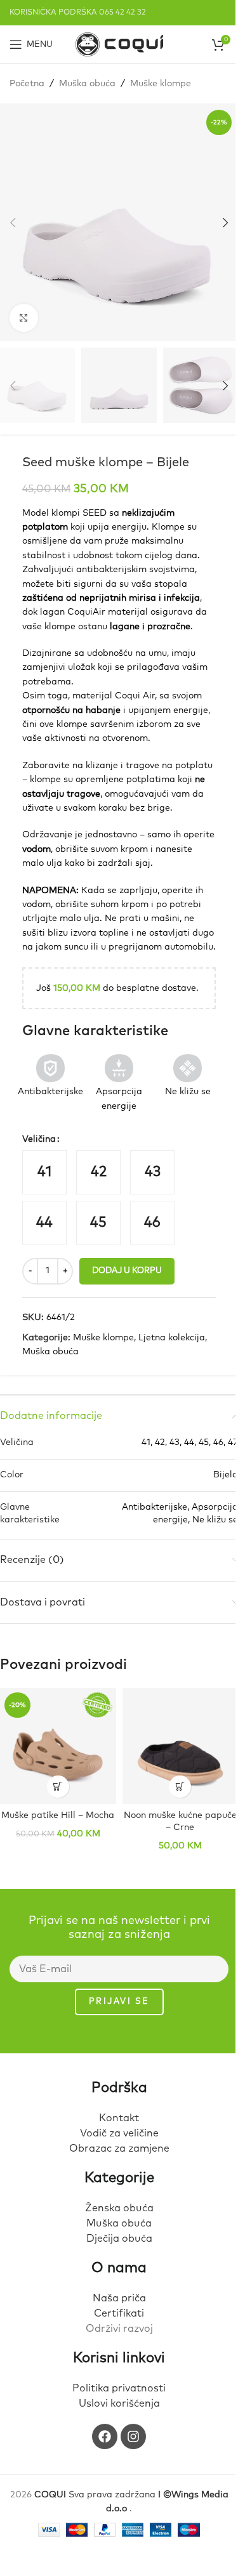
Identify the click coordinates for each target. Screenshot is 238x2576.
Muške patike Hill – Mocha (58, 1815)
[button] (13, 223)
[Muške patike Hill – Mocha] (58, 1746)
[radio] (44, 1172)
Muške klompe (161, 84)
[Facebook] (105, 2436)
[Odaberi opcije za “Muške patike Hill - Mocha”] (58, 1787)
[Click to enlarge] (24, 318)
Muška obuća (87, 84)
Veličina (39, 1139)
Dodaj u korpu (127, 1271)
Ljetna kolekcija (172, 1338)
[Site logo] (119, 44)
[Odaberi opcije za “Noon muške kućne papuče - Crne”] (180, 1787)
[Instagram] (133, 2436)
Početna (27, 84)
